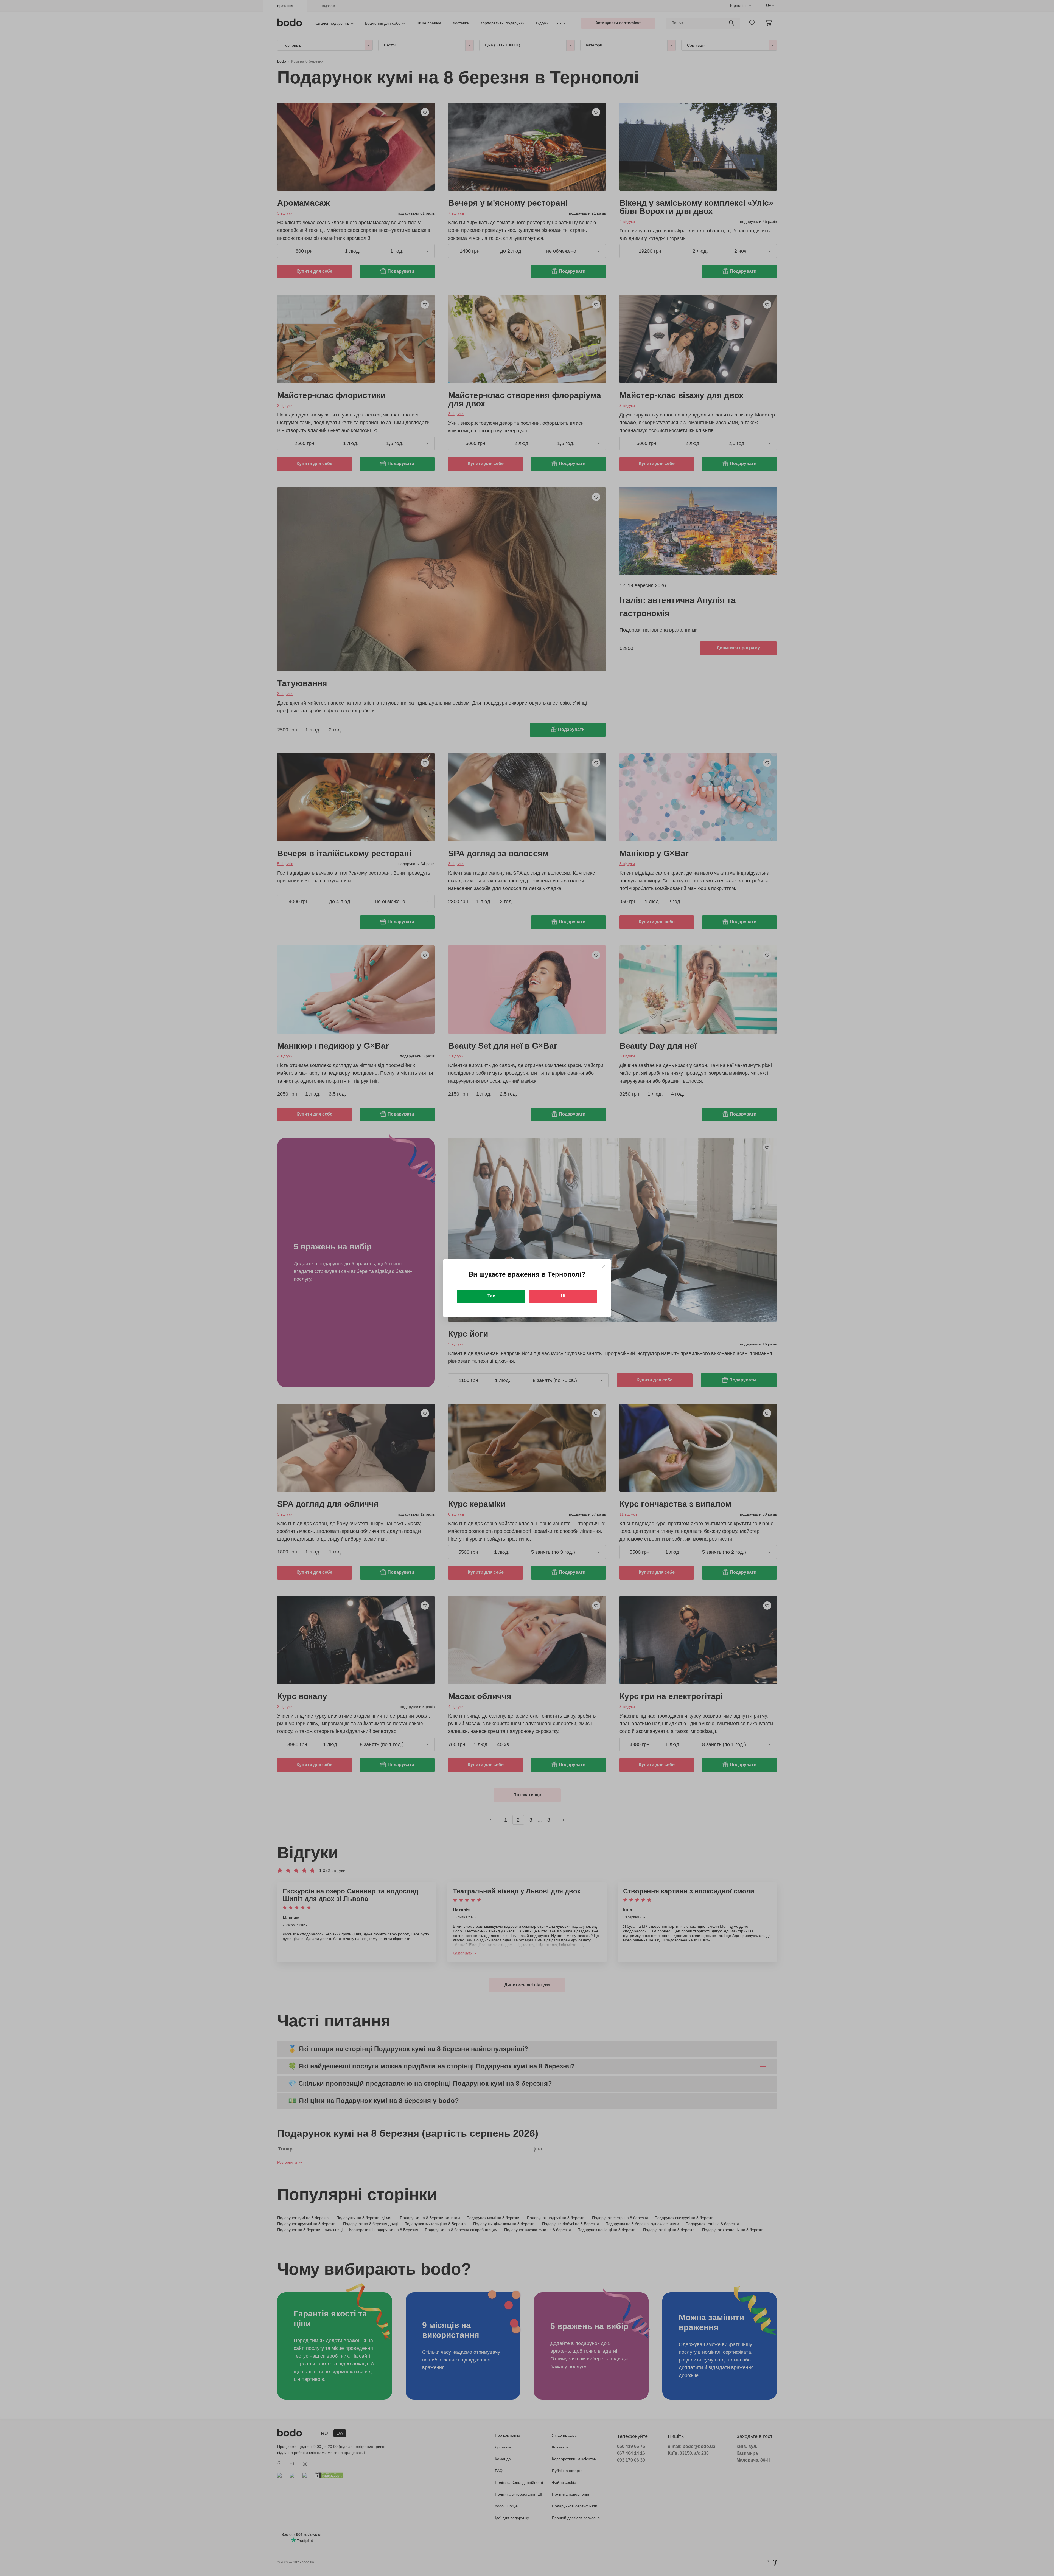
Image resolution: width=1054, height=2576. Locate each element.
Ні (563, 1296)
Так (491, 1296)
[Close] (604, 1266)
